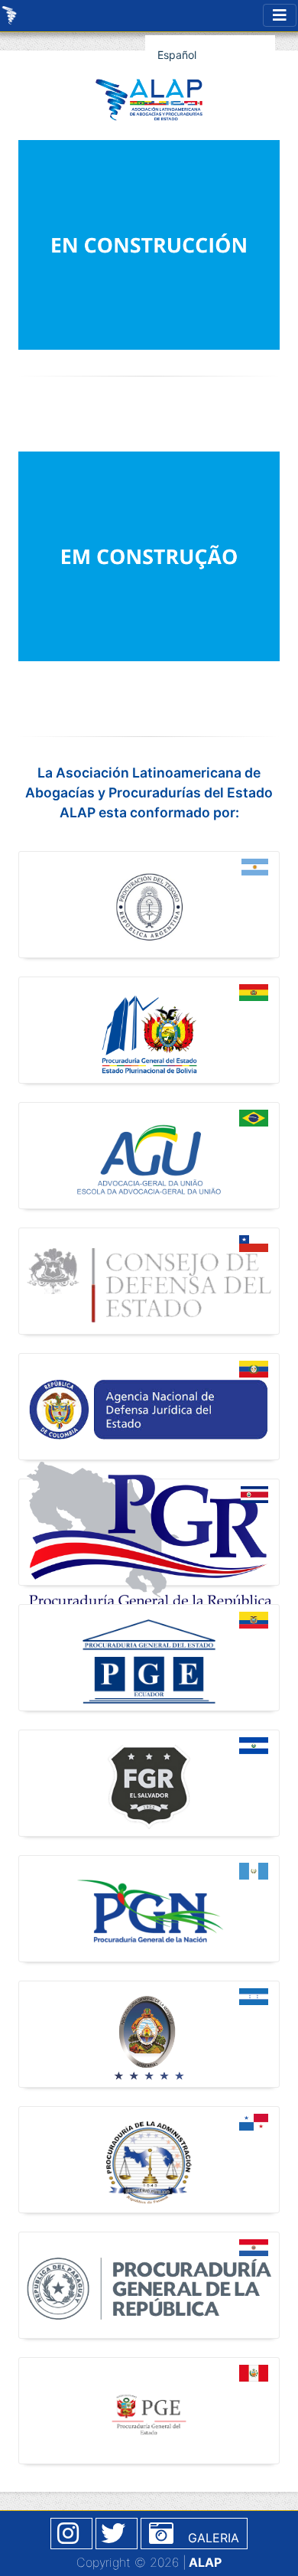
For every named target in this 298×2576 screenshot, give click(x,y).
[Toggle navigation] (280, 15)
